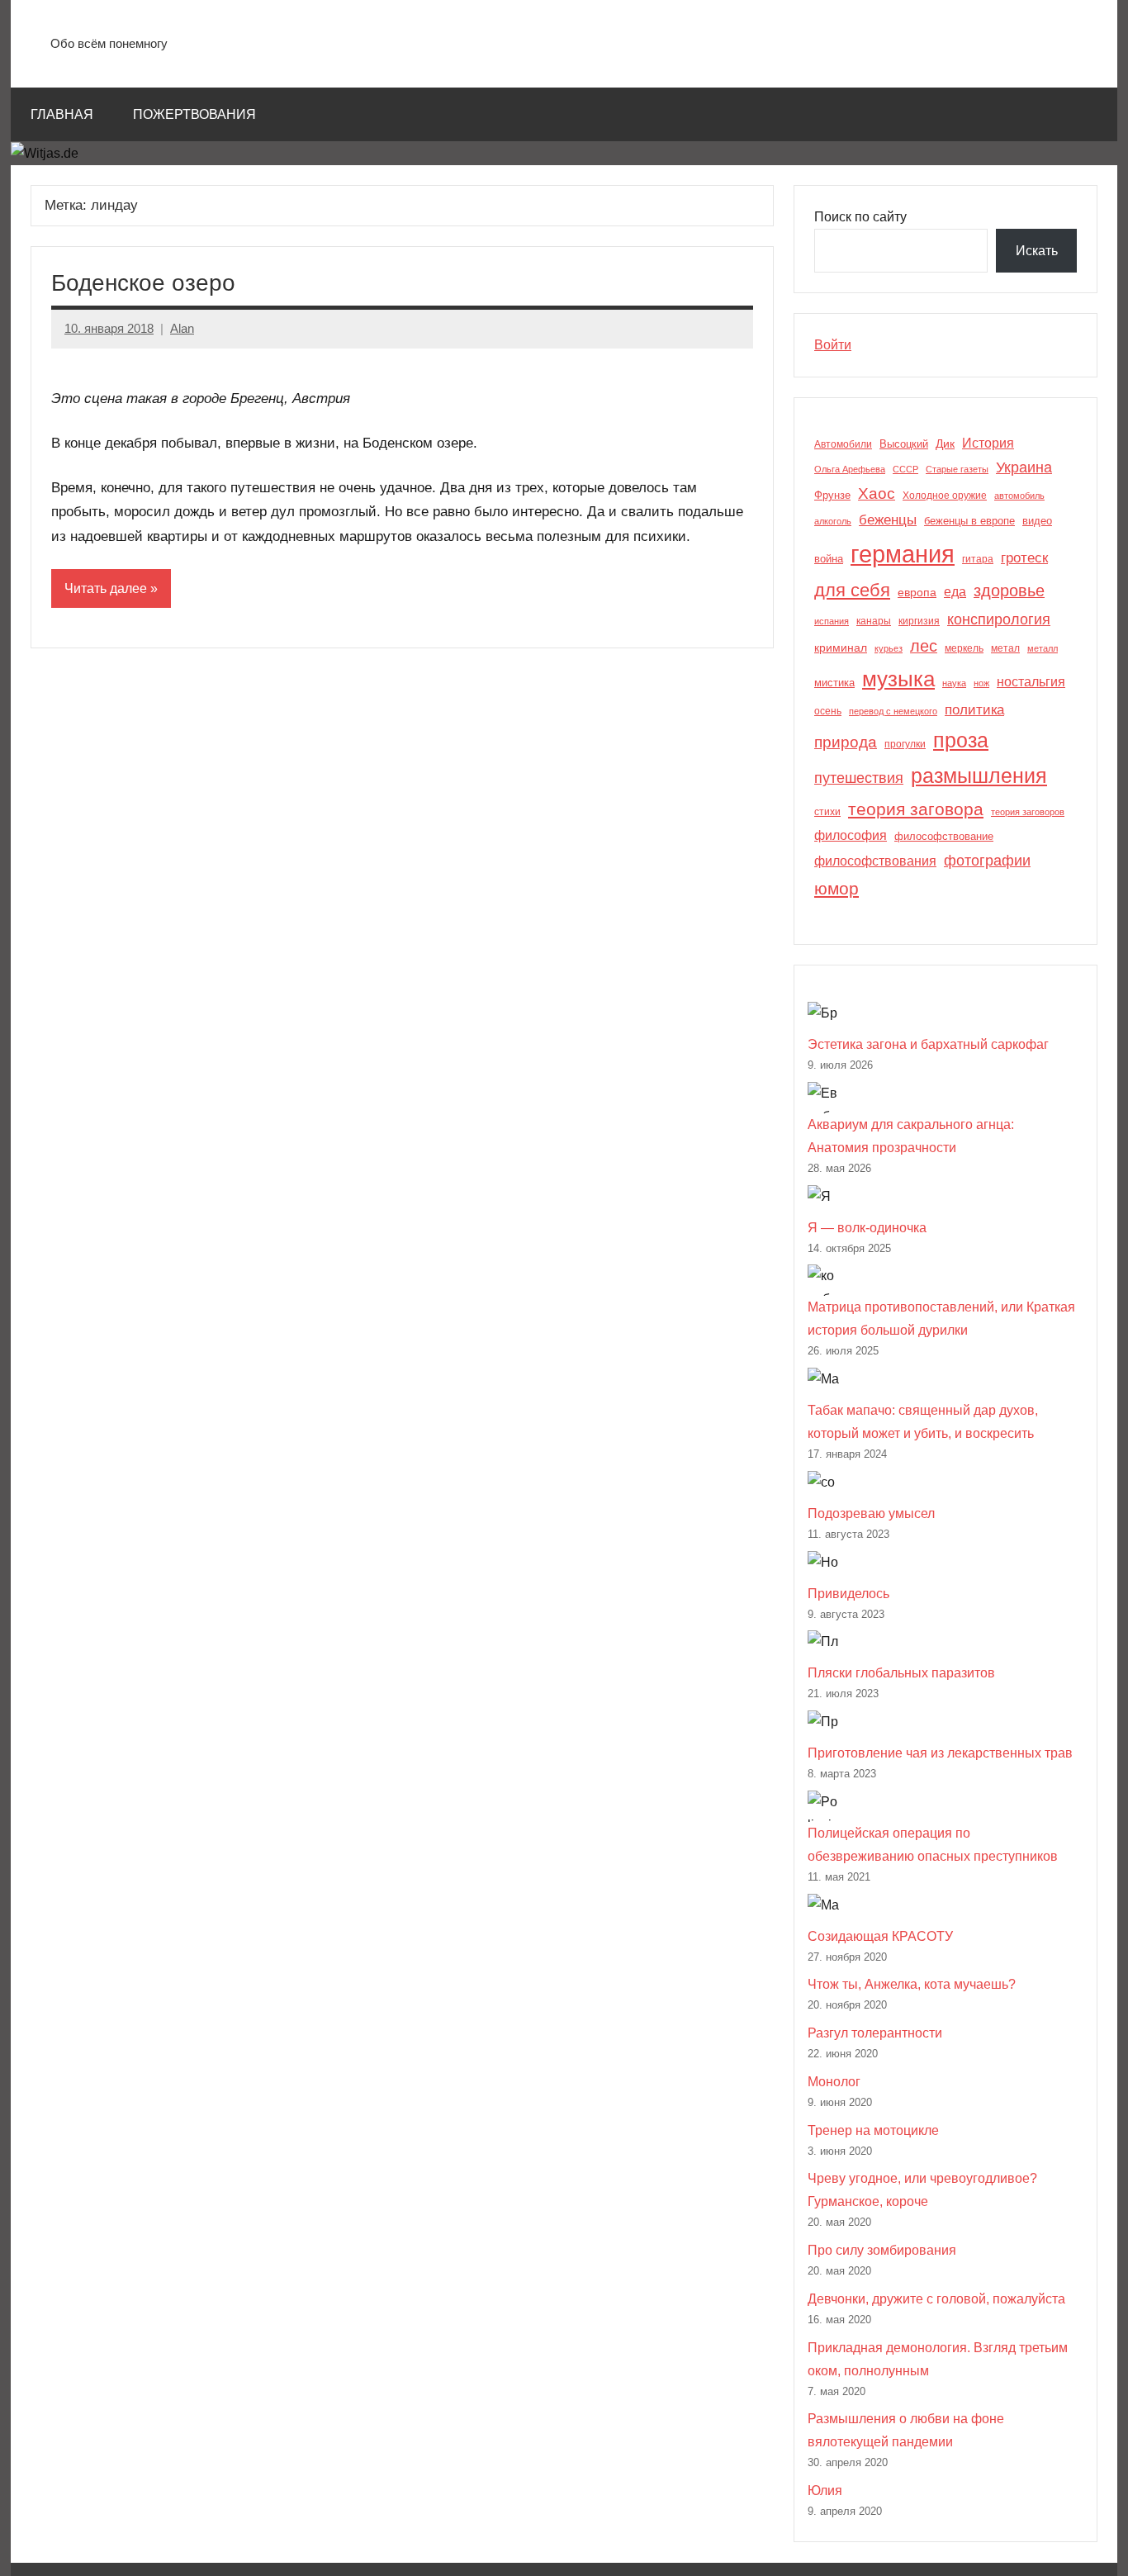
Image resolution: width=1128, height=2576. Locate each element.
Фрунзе (832, 495)
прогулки (905, 744)
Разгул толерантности (875, 2033)
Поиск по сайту (860, 217)
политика (974, 710)
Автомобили (843, 444)
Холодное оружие (945, 496)
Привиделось (848, 1594)
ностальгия (1031, 682)
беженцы (888, 520)
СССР (905, 469)
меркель (964, 648)
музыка (898, 679)
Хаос (877, 493)
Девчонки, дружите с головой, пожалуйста (936, 2299)
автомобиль (1019, 496)
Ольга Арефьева (850, 469)
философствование (944, 836)
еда (955, 592)
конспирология (999, 619)
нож (981, 683)
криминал (841, 648)
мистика (834, 683)
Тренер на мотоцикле (873, 2130)
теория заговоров (1028, 812)
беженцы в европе (969, 521)
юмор (837, 889)
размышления (979, 776)
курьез (889, 648)
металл (1043, 648)
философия (851, 835)
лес (924, 646)
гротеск (1024, 558)
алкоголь (833, 521)
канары (874, 621)
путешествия (859, 778)
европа (917, 592)
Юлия (825, 2491)
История (988, 443)
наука (954, 683)
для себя (852, 590)
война (829, 559)
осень (828, 711)
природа (846, 742)
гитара (978, 559)
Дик (945, 444)
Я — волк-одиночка (867, 1228)
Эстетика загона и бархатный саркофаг (928, 1044)
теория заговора (916, 809)
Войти (833, 345)
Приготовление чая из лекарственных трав (940, 1753)
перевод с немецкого (893, 711)
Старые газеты (957, 469)
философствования (875, 861)
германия (903, 554)
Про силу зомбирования (882, 2250)
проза (961, 740)
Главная (62, 114)
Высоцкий (904, 444)
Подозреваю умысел (871, 1513)
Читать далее (106, 588)
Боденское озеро (143, 283)
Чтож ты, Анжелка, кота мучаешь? (912, 1984)
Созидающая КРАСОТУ (880, 1936)
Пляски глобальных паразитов (901, 1673)
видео (1037, 521)
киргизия (919, 621)
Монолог (834, 2082)
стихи (827, 812)
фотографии (987, 860)
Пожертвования (194, 114)
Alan (182, 328)
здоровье (1009, 591)
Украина (1024, 467)
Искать (1037, 251)
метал (1005, 648)
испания (832, 621)
